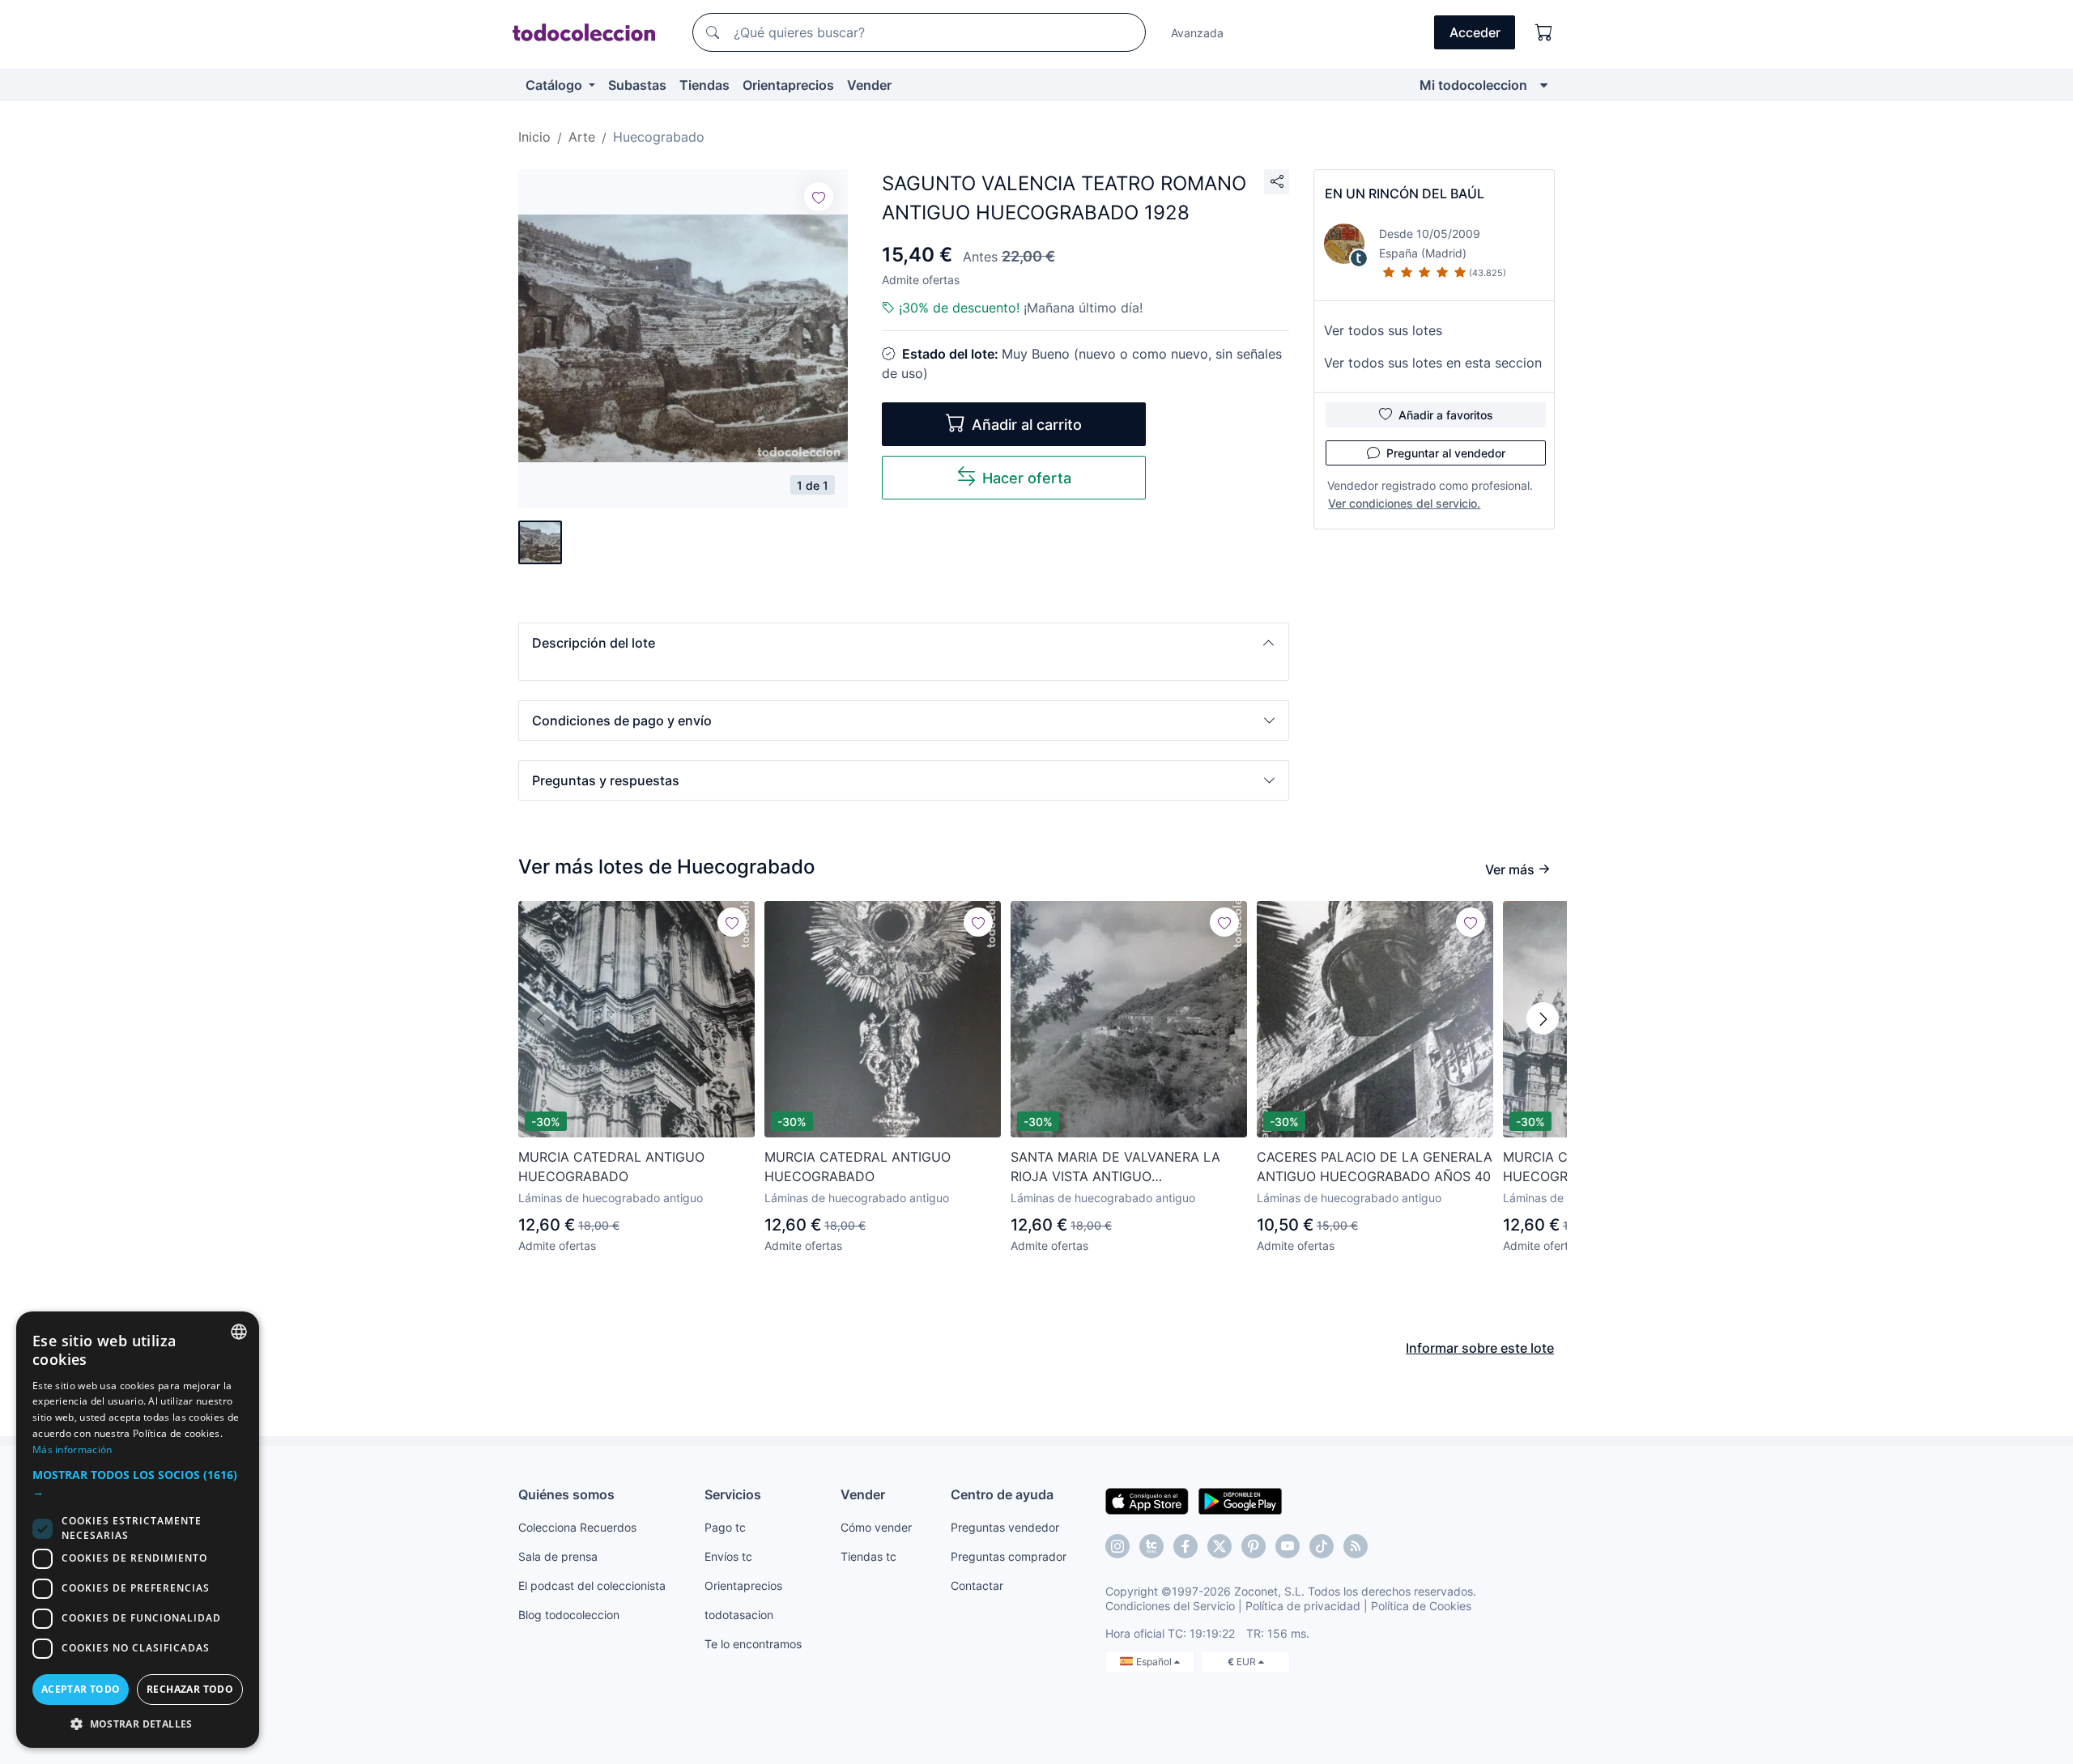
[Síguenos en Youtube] (1288, 1546)
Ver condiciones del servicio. (1404, 503)
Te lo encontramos (753, 1644)
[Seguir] (819, 197)
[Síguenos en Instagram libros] (1151, 1546)
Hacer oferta (1027, 478)
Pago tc (725, 1527)
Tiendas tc (868, 1556)
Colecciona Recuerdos (577, 1527)
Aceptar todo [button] (81, 1689)
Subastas (637, 85)
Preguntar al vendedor (1446, 453)
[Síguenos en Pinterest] (1254, 1546)
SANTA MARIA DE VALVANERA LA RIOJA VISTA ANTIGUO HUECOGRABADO (1115, 1167)
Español (1155, 1662)
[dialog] (138, 1530)
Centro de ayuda (1002, 1494)
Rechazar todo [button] (190, 1689)
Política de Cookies (1421, 1606)
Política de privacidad (1303, 1606)
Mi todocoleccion (1473, 85)
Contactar (977, 1585)
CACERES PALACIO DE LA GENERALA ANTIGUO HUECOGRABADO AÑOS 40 (1375, 1167)
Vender (869, 85)
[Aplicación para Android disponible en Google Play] (1240, 1500)
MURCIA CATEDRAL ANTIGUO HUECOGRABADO (611, 1167)
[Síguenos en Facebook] (1185, 1546)
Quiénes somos (566, 1494)
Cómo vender (876, 1527)
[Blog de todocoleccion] (1356, 1546)
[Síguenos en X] (1220, 1546)
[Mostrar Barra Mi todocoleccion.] (1544, 85)
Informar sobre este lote (1480, 1348)
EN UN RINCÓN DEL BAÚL (1405, 193)
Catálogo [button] (555, 85)
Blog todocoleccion (569, 1615)
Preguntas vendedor (1005, 1527)
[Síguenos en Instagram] (1117, 1546)
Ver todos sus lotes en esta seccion (1433, 363)
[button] (904, 643)
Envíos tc (728, 1556)
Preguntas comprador (1009, 1556)
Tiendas (704, 85)
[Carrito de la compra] (1544, 32)
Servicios (733, 1494)
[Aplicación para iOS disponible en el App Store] (1147, 1500)
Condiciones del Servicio (1170, 1606)
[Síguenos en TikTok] (1322, 1546)
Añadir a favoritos (1446, 415)
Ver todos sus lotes (1383, 330)
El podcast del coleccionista (592, 1585)
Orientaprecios (788, 85)
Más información (72, 1449)
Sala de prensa (558, 1556)
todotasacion (739, 1615)
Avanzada (1197, 33)
